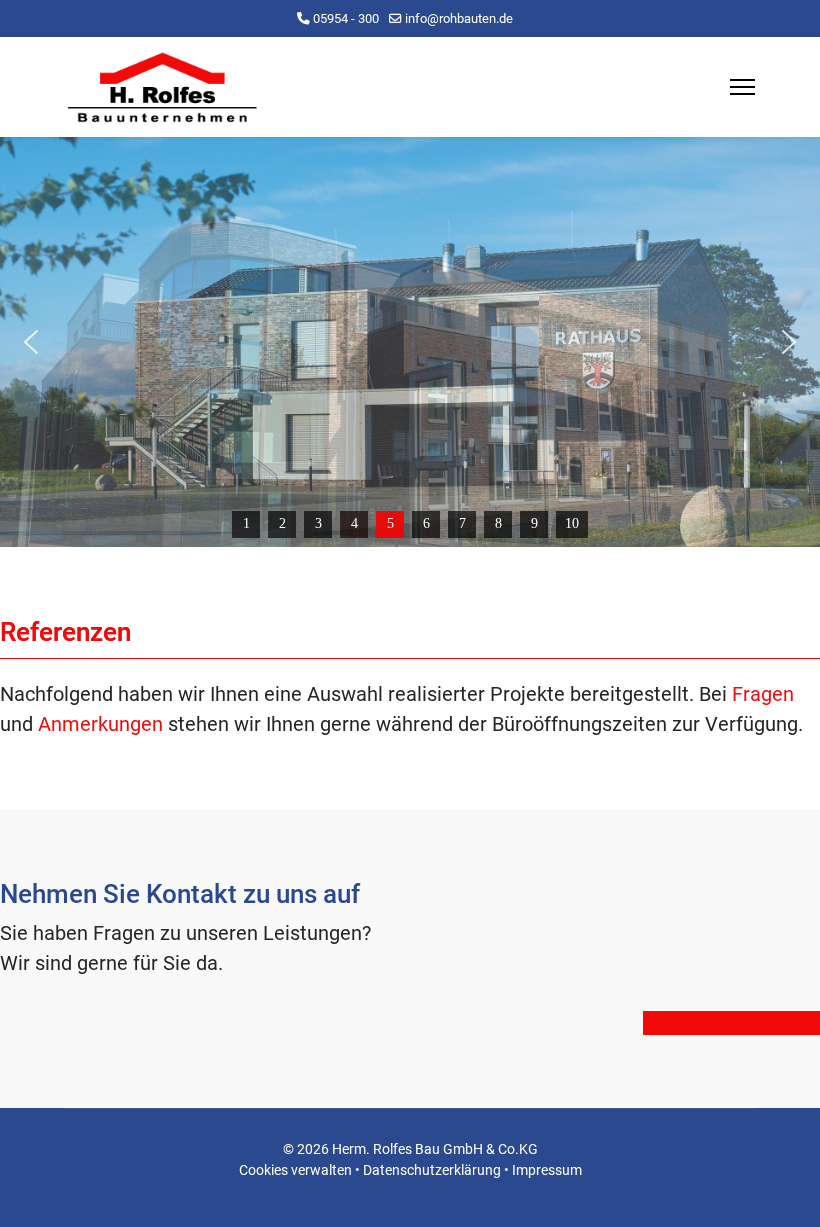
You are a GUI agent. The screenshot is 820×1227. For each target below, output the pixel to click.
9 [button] (534, 523)
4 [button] (354, 523)
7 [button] (462, 523)
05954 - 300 (346, 18)
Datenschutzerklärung (432, 1170)
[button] (31, 342)
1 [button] (246, 523)
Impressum (547, 1170)
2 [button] (282, 523)
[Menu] (742, 87)
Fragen (763, 694)
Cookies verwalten (295, 1170)
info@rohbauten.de (459, 18)
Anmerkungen (100, 724)
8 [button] (498, 523)
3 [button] (318, 523)
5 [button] (390, 523)
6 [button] (426, 523)
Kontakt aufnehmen (731, 1023)
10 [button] (572, 523)
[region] (410, 342)
